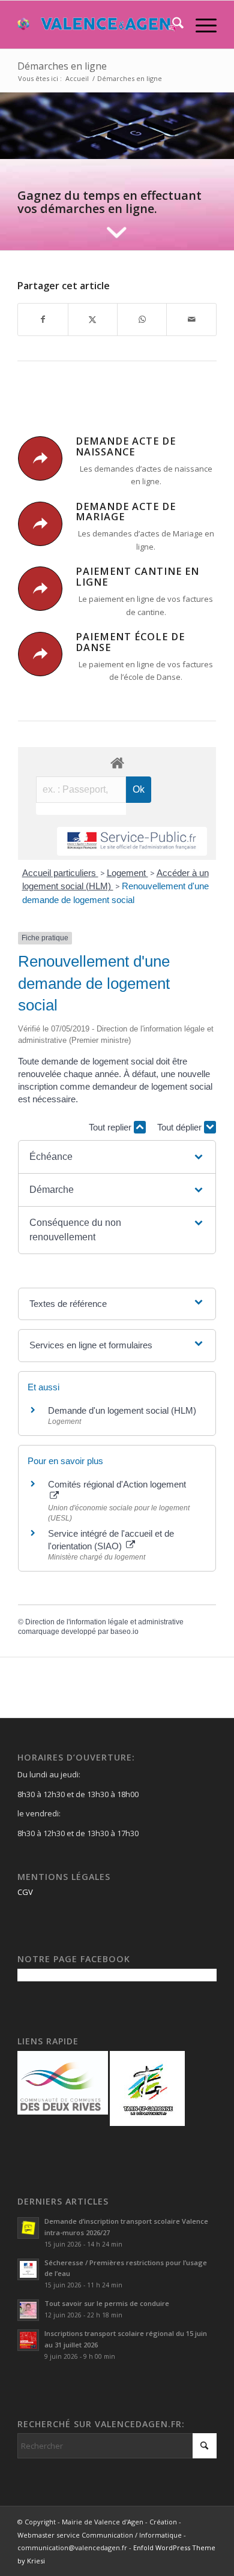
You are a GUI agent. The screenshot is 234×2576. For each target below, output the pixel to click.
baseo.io (124, 1632)
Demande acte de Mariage (126, 512)
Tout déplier (181, 1127)
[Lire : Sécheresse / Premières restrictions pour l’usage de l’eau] (28, 2269)
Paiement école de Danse (130, 642)
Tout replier (111, 1127)
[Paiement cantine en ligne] (40, 589)
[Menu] (200, 25)
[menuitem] (172, 25)
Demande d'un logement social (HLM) (122, 1410)
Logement (127, 873)
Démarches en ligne (62, 66)
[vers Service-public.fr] (132, 842)
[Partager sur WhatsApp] (142, 319)
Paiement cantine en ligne (137, 577)
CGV (25, 1892)
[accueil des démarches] (117, 762)
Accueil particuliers (60, 873)
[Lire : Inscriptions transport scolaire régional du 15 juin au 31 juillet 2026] (28, 2340)
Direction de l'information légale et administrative (104, 1622)
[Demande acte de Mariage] (40, 524)
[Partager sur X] (93, 319)
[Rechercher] (172, 25)
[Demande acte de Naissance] (40, 458)
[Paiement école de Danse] (40, 654)
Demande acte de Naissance (126, 446)
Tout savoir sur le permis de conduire (107, 2303)
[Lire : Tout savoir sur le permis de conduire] (28, 2310)
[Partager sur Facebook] (43, 319)
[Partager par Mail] (191, 319)
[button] (117, 1157)
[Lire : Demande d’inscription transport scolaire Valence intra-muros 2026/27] (28, 2228)
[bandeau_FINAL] (97, 25)
